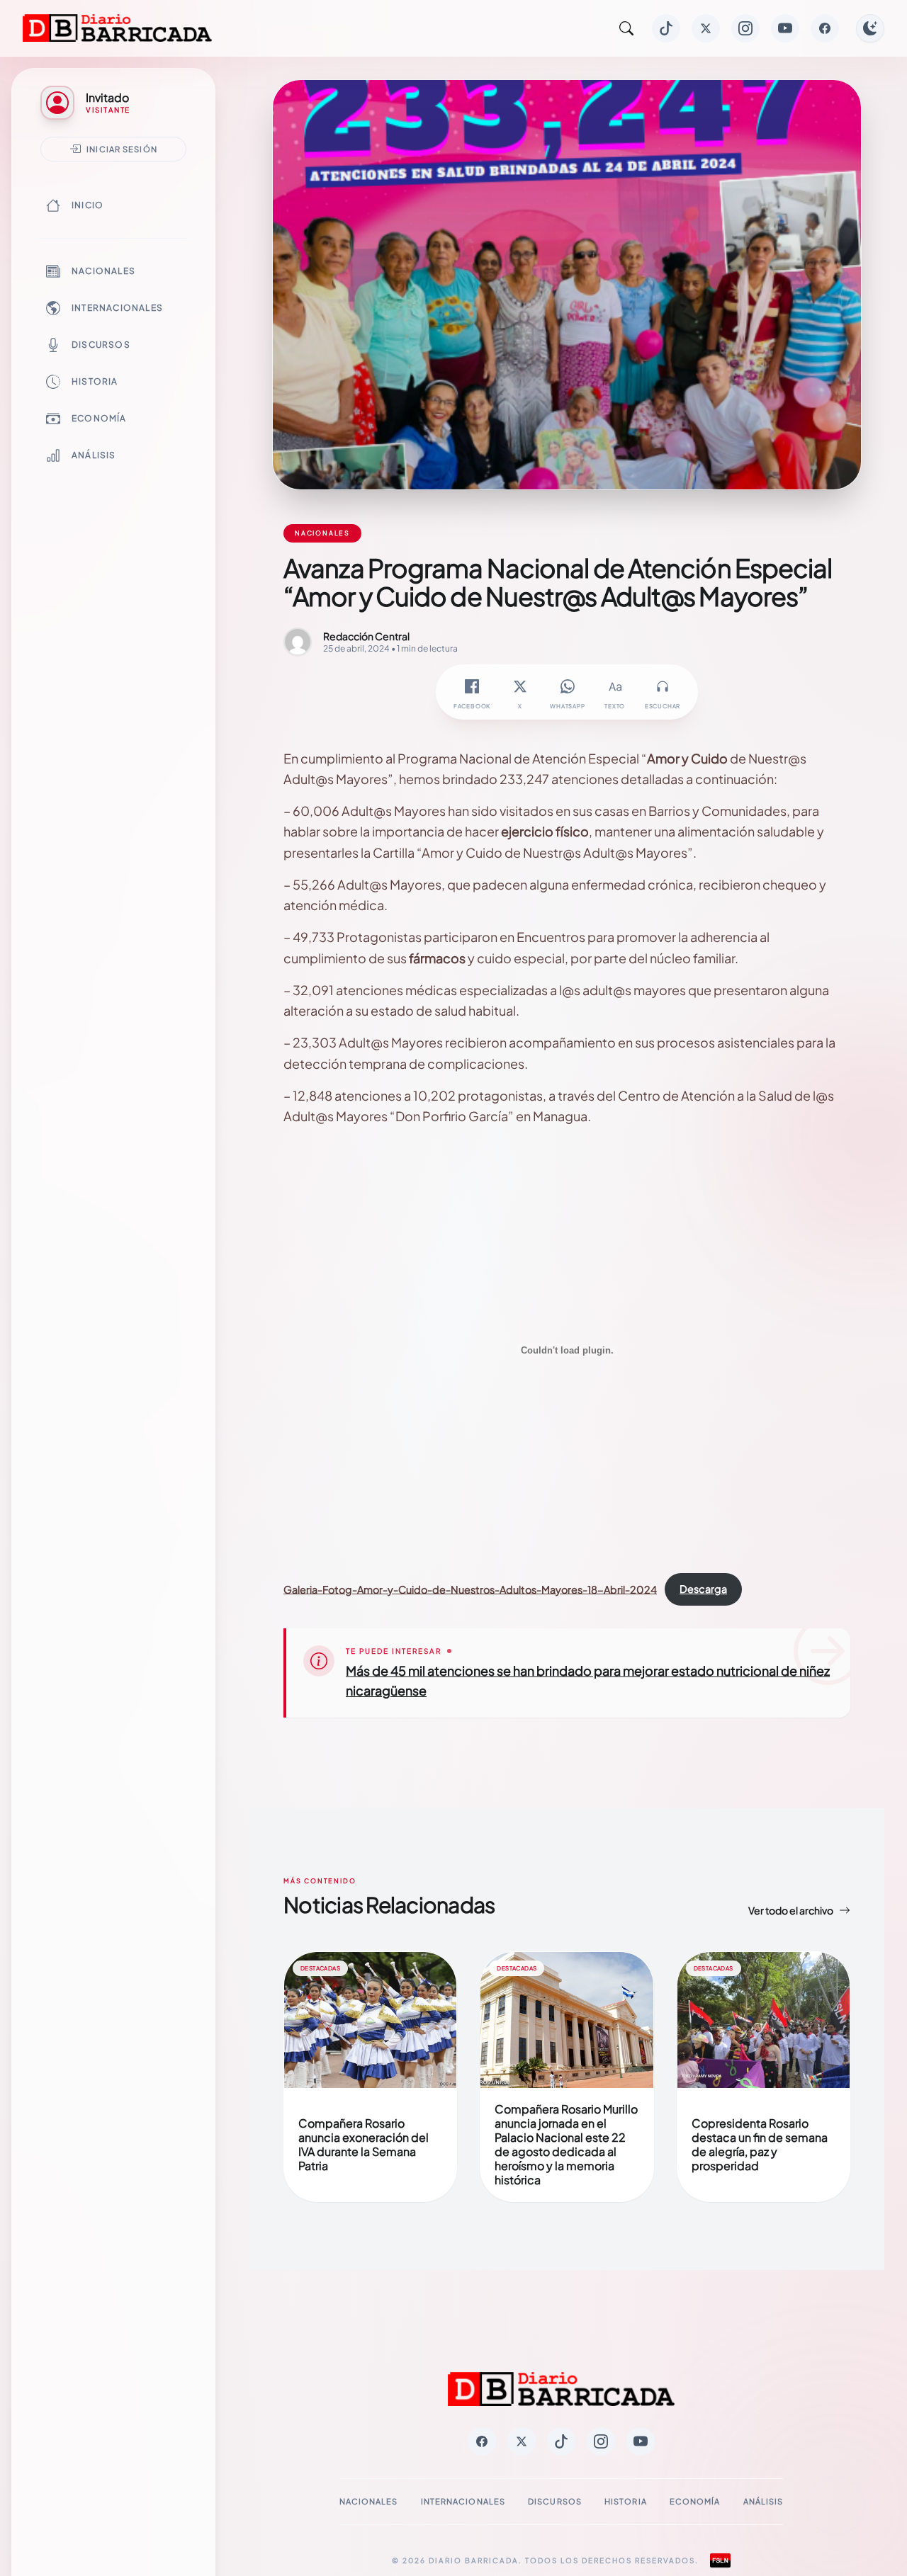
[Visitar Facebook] (825, 28)
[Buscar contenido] (626, 28)
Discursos (101, 345)
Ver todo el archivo (791, 1910)
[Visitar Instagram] (745, 28)
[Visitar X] (706, 28)
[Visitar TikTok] (666, 28)
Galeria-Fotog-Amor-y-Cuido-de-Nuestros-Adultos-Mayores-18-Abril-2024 (470, 1589)
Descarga (703, 1589)
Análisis (94, 455)
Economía (99, 418)
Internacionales (117, 308)
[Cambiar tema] (870, 28)
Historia (95, 381)
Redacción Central (366, 636)
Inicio (88, 205)
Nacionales (103, 271)
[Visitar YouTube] (785, 28)
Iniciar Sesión (122, 149)
